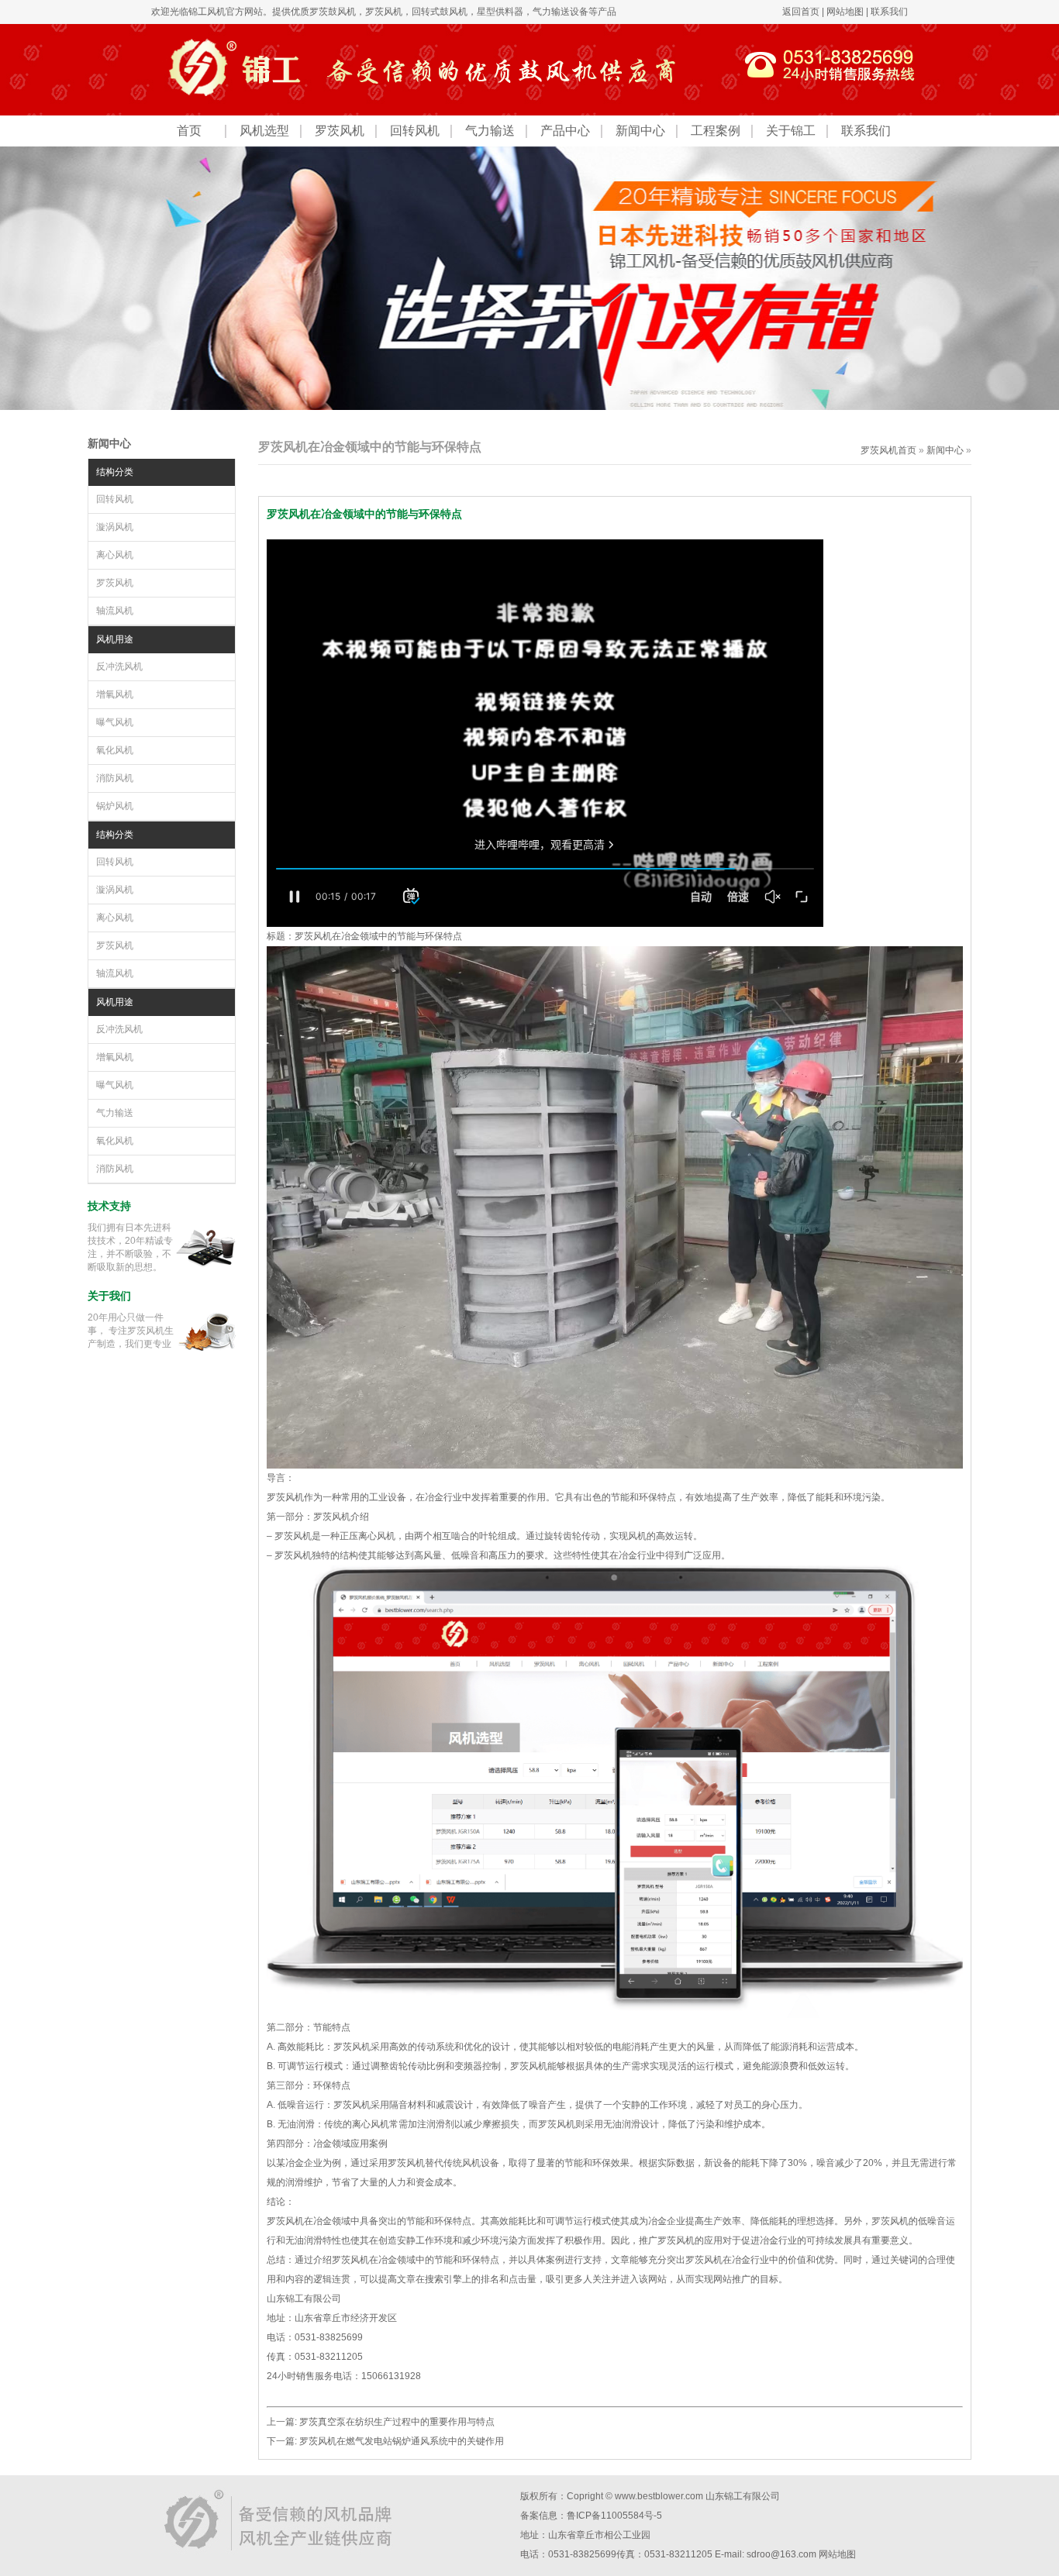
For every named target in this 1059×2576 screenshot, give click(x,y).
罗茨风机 (384, 12)
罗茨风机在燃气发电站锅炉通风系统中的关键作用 (402, 2441)
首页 (189, 131)
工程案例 (716, 131)
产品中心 (565, 131)
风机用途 (115, 639)
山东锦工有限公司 (743, 2496)
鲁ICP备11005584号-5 (614, 2516)
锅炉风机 (115, 806)
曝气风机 (115, 722)
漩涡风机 (115, 527)
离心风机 (115, 555)
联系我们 (889, 12)
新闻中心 (640, 131)
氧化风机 (115, 750)
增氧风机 (115, 694)
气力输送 (490, 131)
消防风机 (115, 778)
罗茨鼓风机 (333, 12)
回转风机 (415, 131)
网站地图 (845, 12)
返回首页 (801, 12)
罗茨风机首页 (888, 450)
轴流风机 (115, 611)
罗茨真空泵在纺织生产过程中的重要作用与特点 (397, 2422)
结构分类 (115, 472)
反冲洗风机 (119, 666)
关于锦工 (791, 131)
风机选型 (264, 131)
